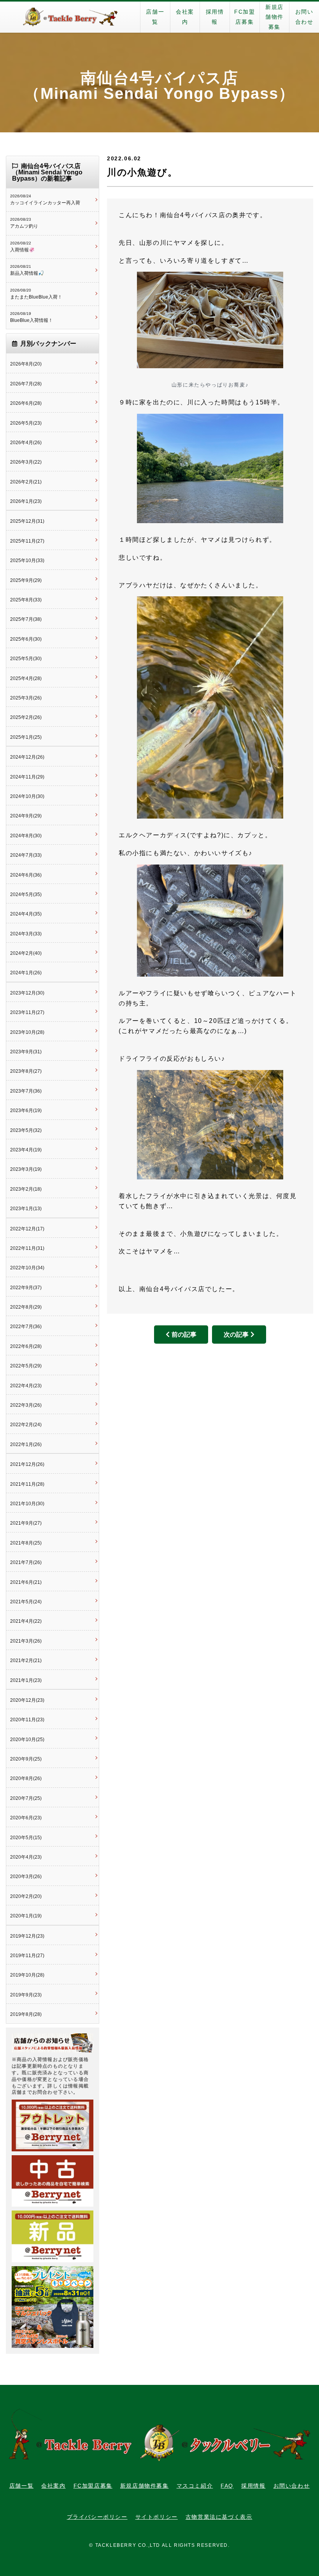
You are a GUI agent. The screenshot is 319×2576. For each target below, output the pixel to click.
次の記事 (236, 1335)
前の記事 (184, 1335)
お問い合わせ (304, 17)
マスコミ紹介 (195, 2486)
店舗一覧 (155, 17)
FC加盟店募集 (245, 17)
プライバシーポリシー (97, 2517)
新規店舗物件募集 (274, 17)
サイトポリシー (157, 2517)
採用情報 (215, 17)
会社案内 (185, 17)
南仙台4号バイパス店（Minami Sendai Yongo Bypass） (159, 86)
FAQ (227, 2486)
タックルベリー (70, 17)
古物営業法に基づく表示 (219, 2517)
